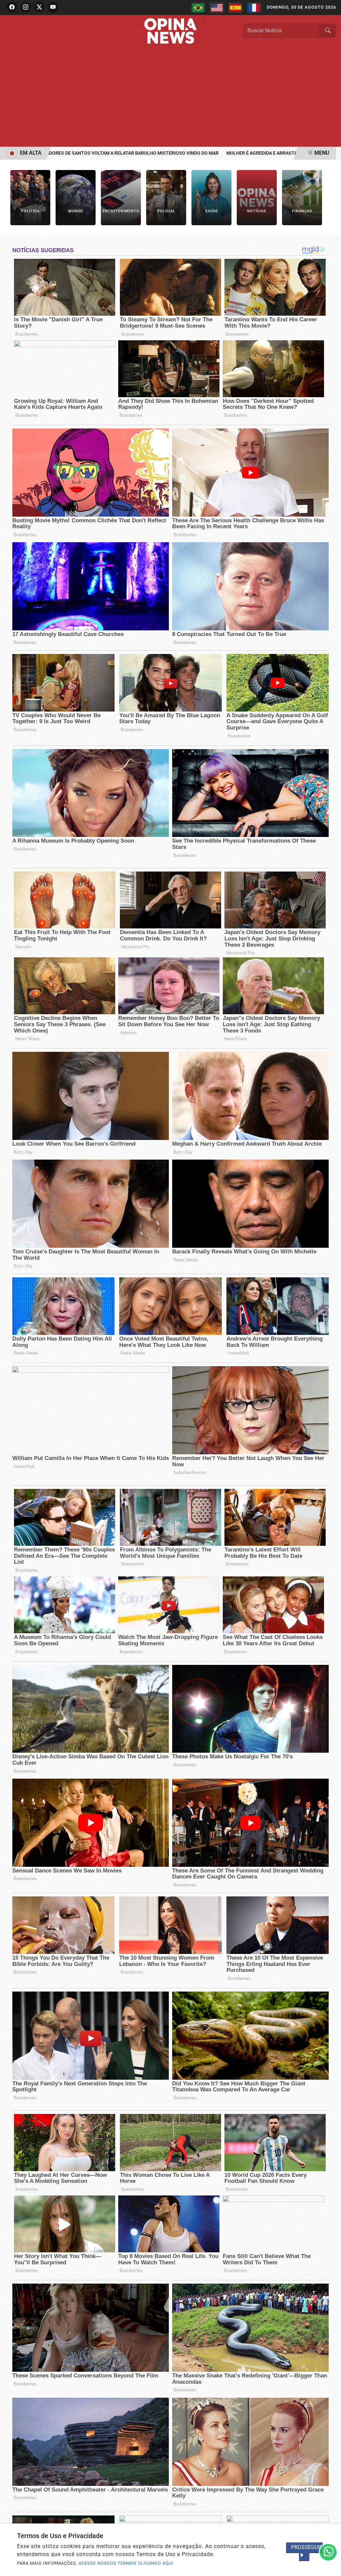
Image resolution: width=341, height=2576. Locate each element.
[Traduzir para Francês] (254, 8)
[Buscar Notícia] (328, 31)
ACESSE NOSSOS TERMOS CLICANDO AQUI (126, 2563)
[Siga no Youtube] (53, 7)
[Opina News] (170, 30)
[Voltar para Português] (198, 8)
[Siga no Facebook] (12, 7)
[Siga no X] (39, 7)
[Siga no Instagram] (26, 7)
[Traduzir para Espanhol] (235, 8)
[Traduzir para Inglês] (217, 8)
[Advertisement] (170, 97)
